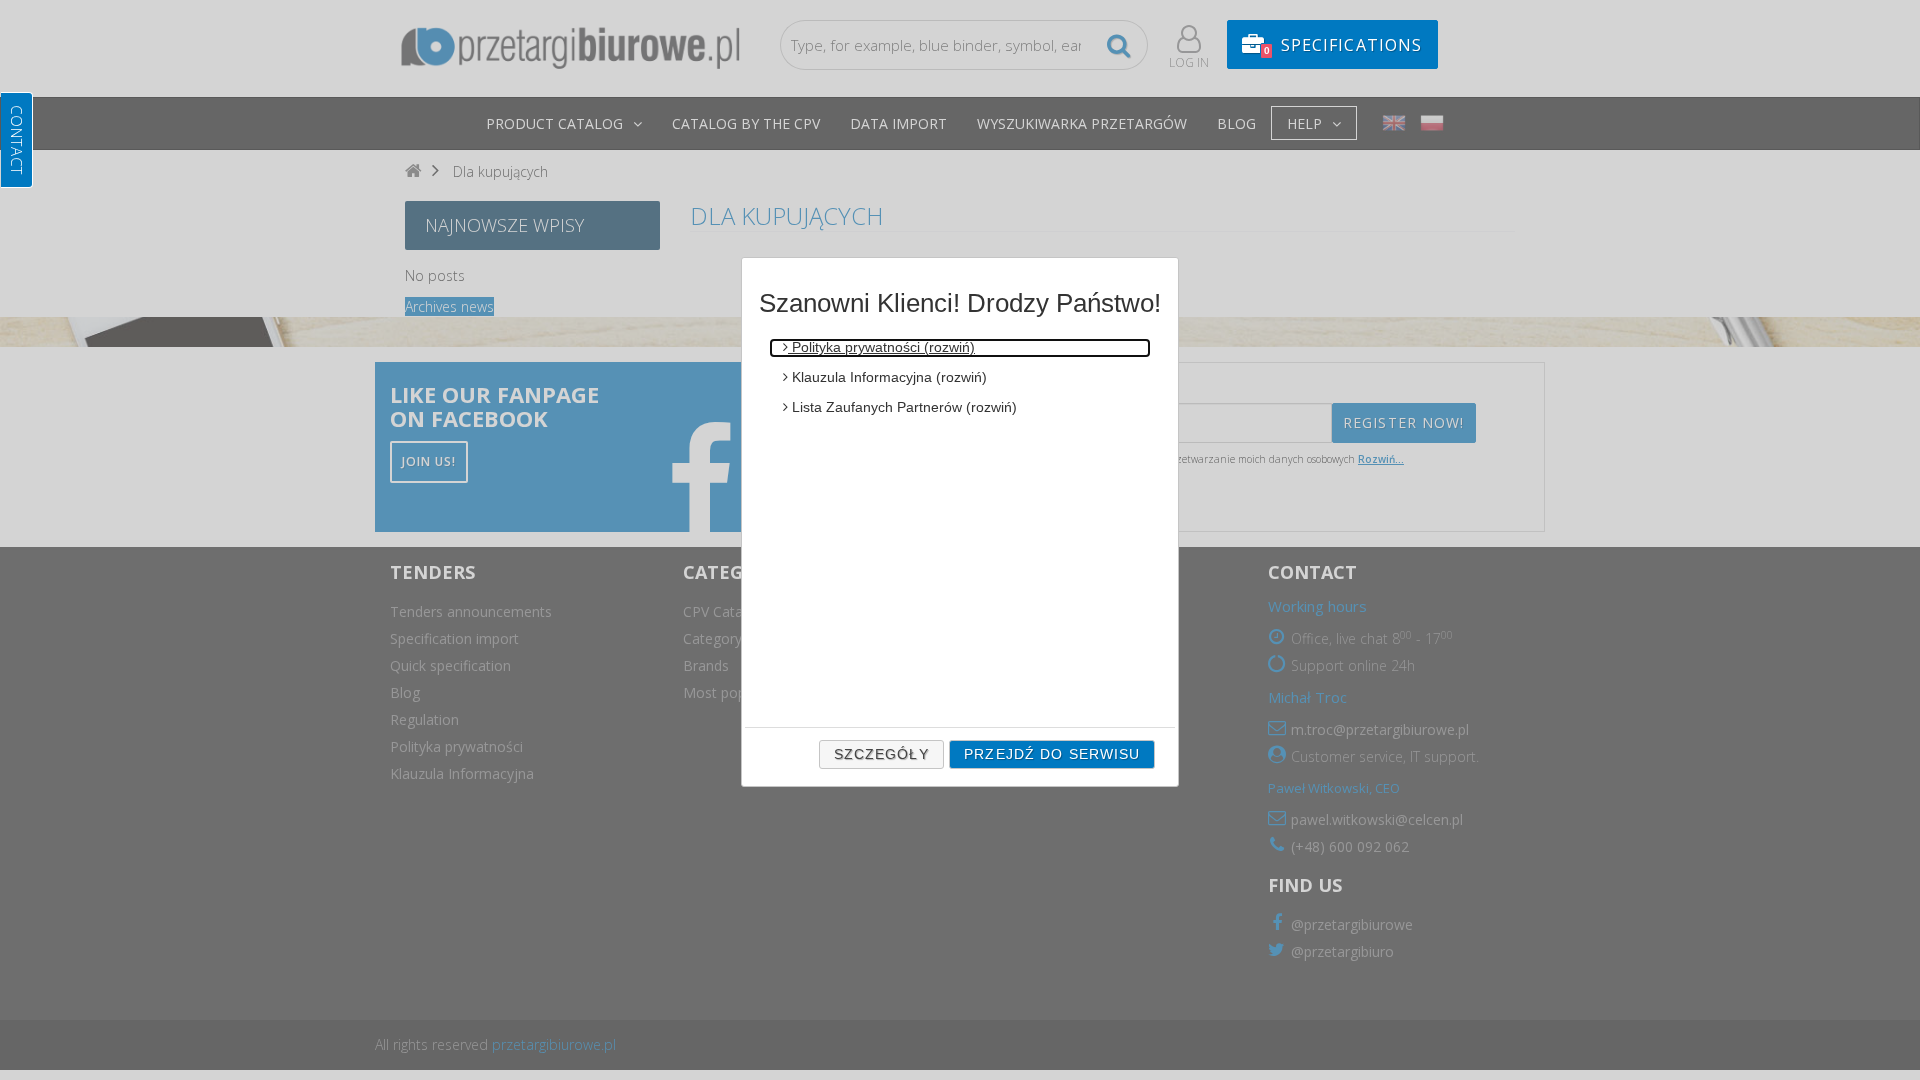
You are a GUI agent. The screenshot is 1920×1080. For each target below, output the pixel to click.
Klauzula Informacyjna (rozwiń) (887, 377)
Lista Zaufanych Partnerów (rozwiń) (902, 407)
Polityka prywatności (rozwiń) (881, 347)
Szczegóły (881, 754)
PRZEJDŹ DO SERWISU (1052, 754)
